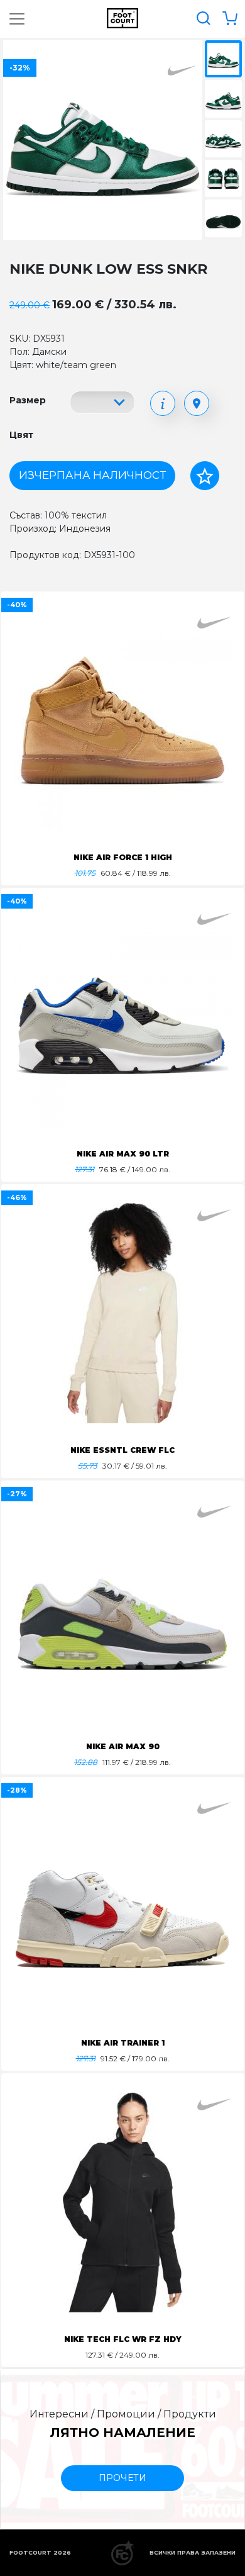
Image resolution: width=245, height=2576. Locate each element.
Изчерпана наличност (92, 475)
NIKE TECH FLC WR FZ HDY (123, 2339)
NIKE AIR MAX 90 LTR (123, 1154)
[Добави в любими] (205, 476)
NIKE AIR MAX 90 (123, 1746)
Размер (28, 400)
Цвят (21, 435)
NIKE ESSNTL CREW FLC (122, 1450)
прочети (122, 2478)
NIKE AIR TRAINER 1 (123, 2043)
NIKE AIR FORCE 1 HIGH (123, 857)
